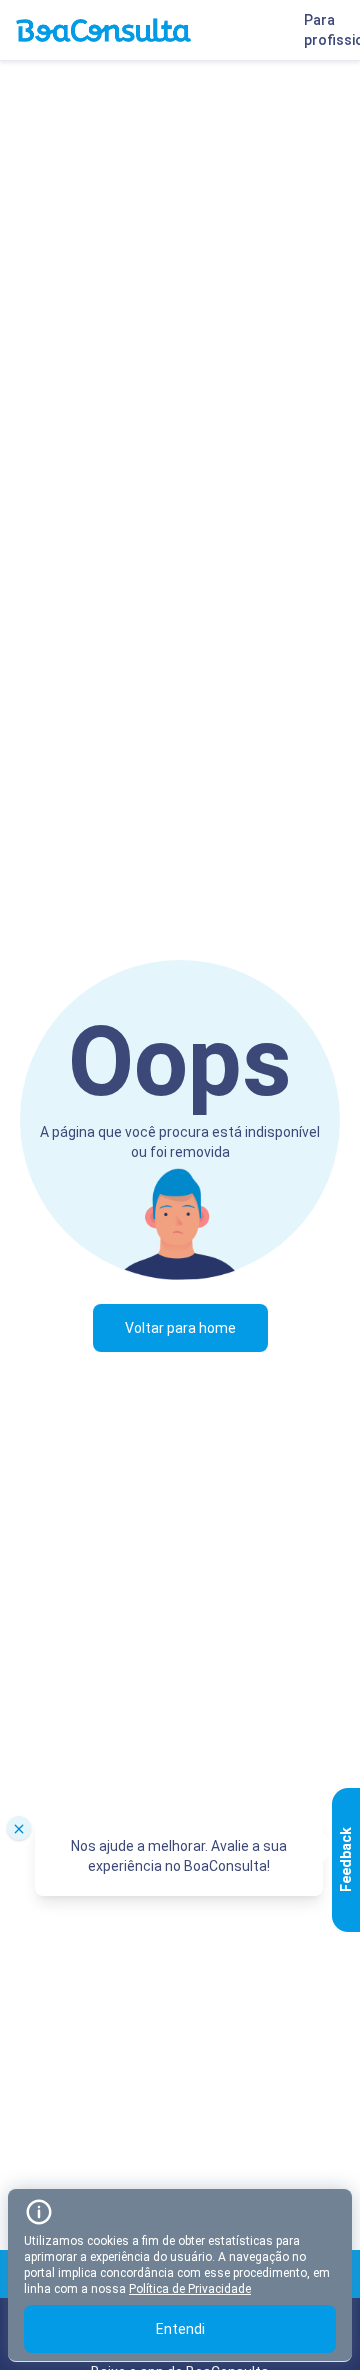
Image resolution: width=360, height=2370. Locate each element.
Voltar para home (180, 1328)
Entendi (180, 2329)
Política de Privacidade (190, 2289)
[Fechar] (19, 1828)
